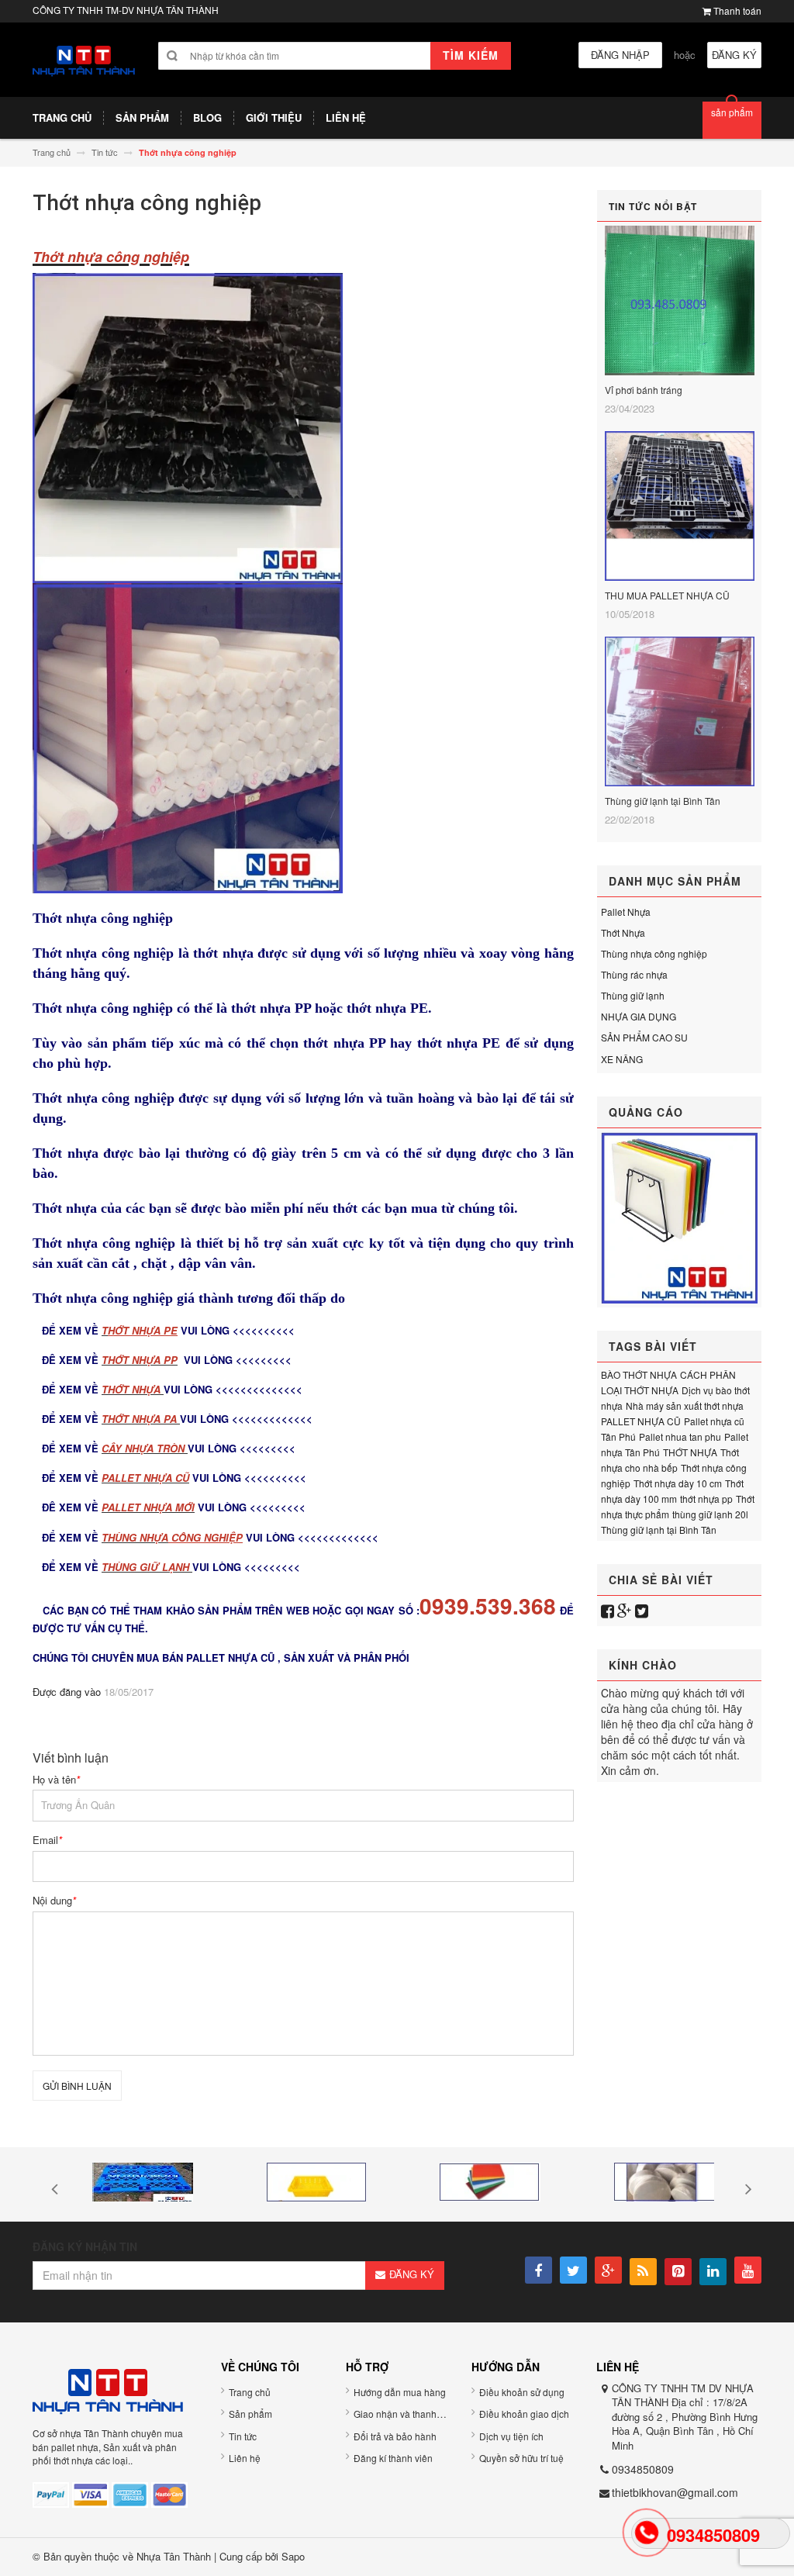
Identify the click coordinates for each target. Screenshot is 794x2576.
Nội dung (54, 1901)
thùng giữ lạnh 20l (710, 1514)
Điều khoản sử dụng (522, 2392)
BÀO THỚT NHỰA (639, 1374)
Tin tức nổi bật (653, 206)
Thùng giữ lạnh (633, 995)
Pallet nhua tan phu (680, 1436)
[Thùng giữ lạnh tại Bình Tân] (680, 713)
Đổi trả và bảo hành (395, 2436)
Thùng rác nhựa (634, 974)
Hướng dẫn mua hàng (400, 2392)
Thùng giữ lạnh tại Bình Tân (663, 801)
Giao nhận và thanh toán (406, 2414)
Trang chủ (250, 2392)
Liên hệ (245, 2458)
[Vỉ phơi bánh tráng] (680, 302)
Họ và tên (56, 1780)
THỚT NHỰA (690, 1452)
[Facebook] (608, 1610)
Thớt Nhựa (623, 932)
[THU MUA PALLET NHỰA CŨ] (680, 508)
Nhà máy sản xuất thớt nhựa (685, 1405)
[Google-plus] (625, 1610)
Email (47, 1840)
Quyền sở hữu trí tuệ (521, 2458)
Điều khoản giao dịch (524, 2414)
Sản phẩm (250, 2414)
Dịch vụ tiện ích (511, 2436)
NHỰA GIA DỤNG (639, 1016)
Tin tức (243, 2436)
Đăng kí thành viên (393, 2458)
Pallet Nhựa (626, 912)
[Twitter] (642, 1610)
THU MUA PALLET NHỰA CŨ (667, 595)
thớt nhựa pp (706, 1499)
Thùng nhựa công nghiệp (654, 953)
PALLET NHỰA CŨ (641, 1421)
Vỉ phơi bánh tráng (644, 390)
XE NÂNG (622, 1059)
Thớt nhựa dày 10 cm (678, 1483)
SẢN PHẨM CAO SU (644, 1037)
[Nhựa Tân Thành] (84, 59)
